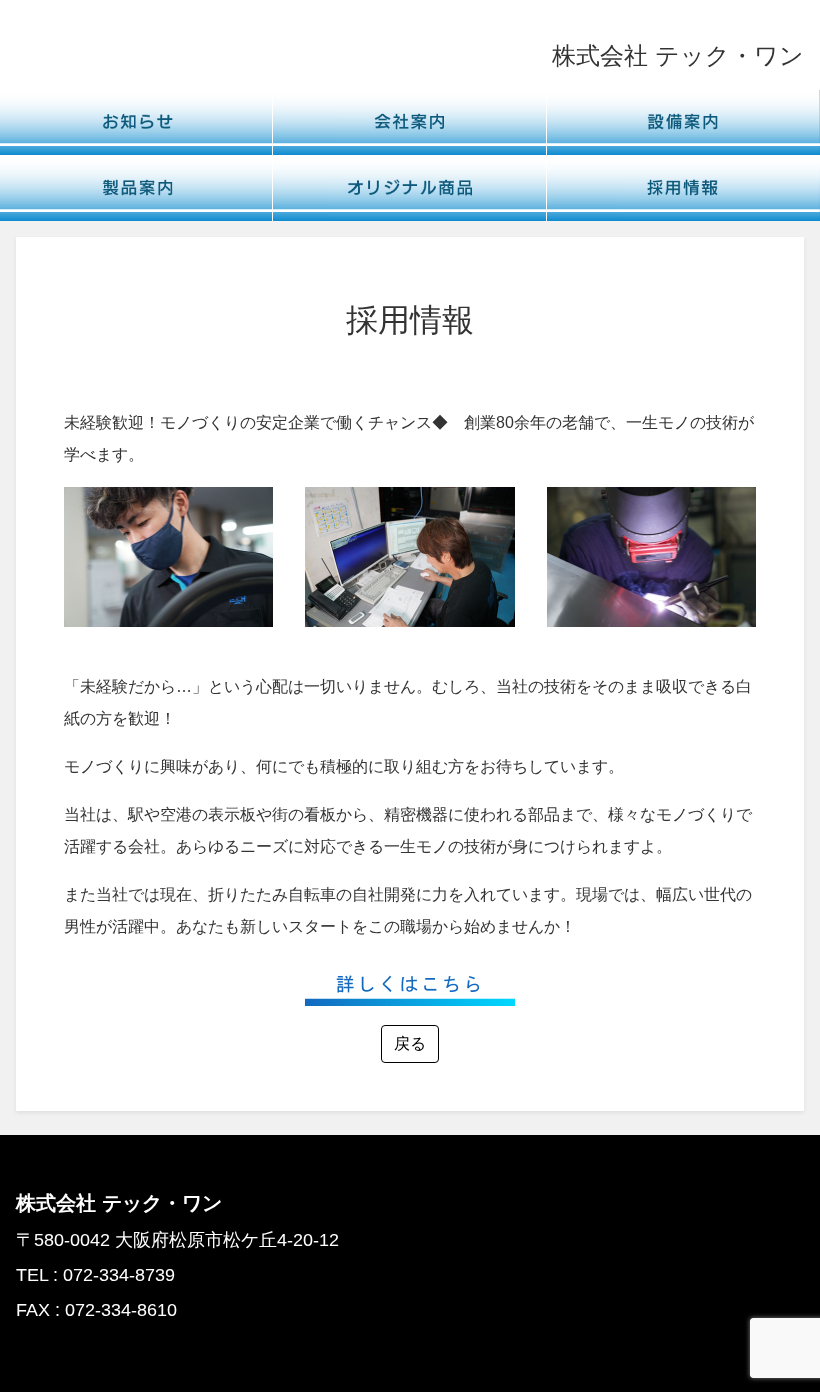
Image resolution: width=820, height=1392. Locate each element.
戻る (410, 1043)
